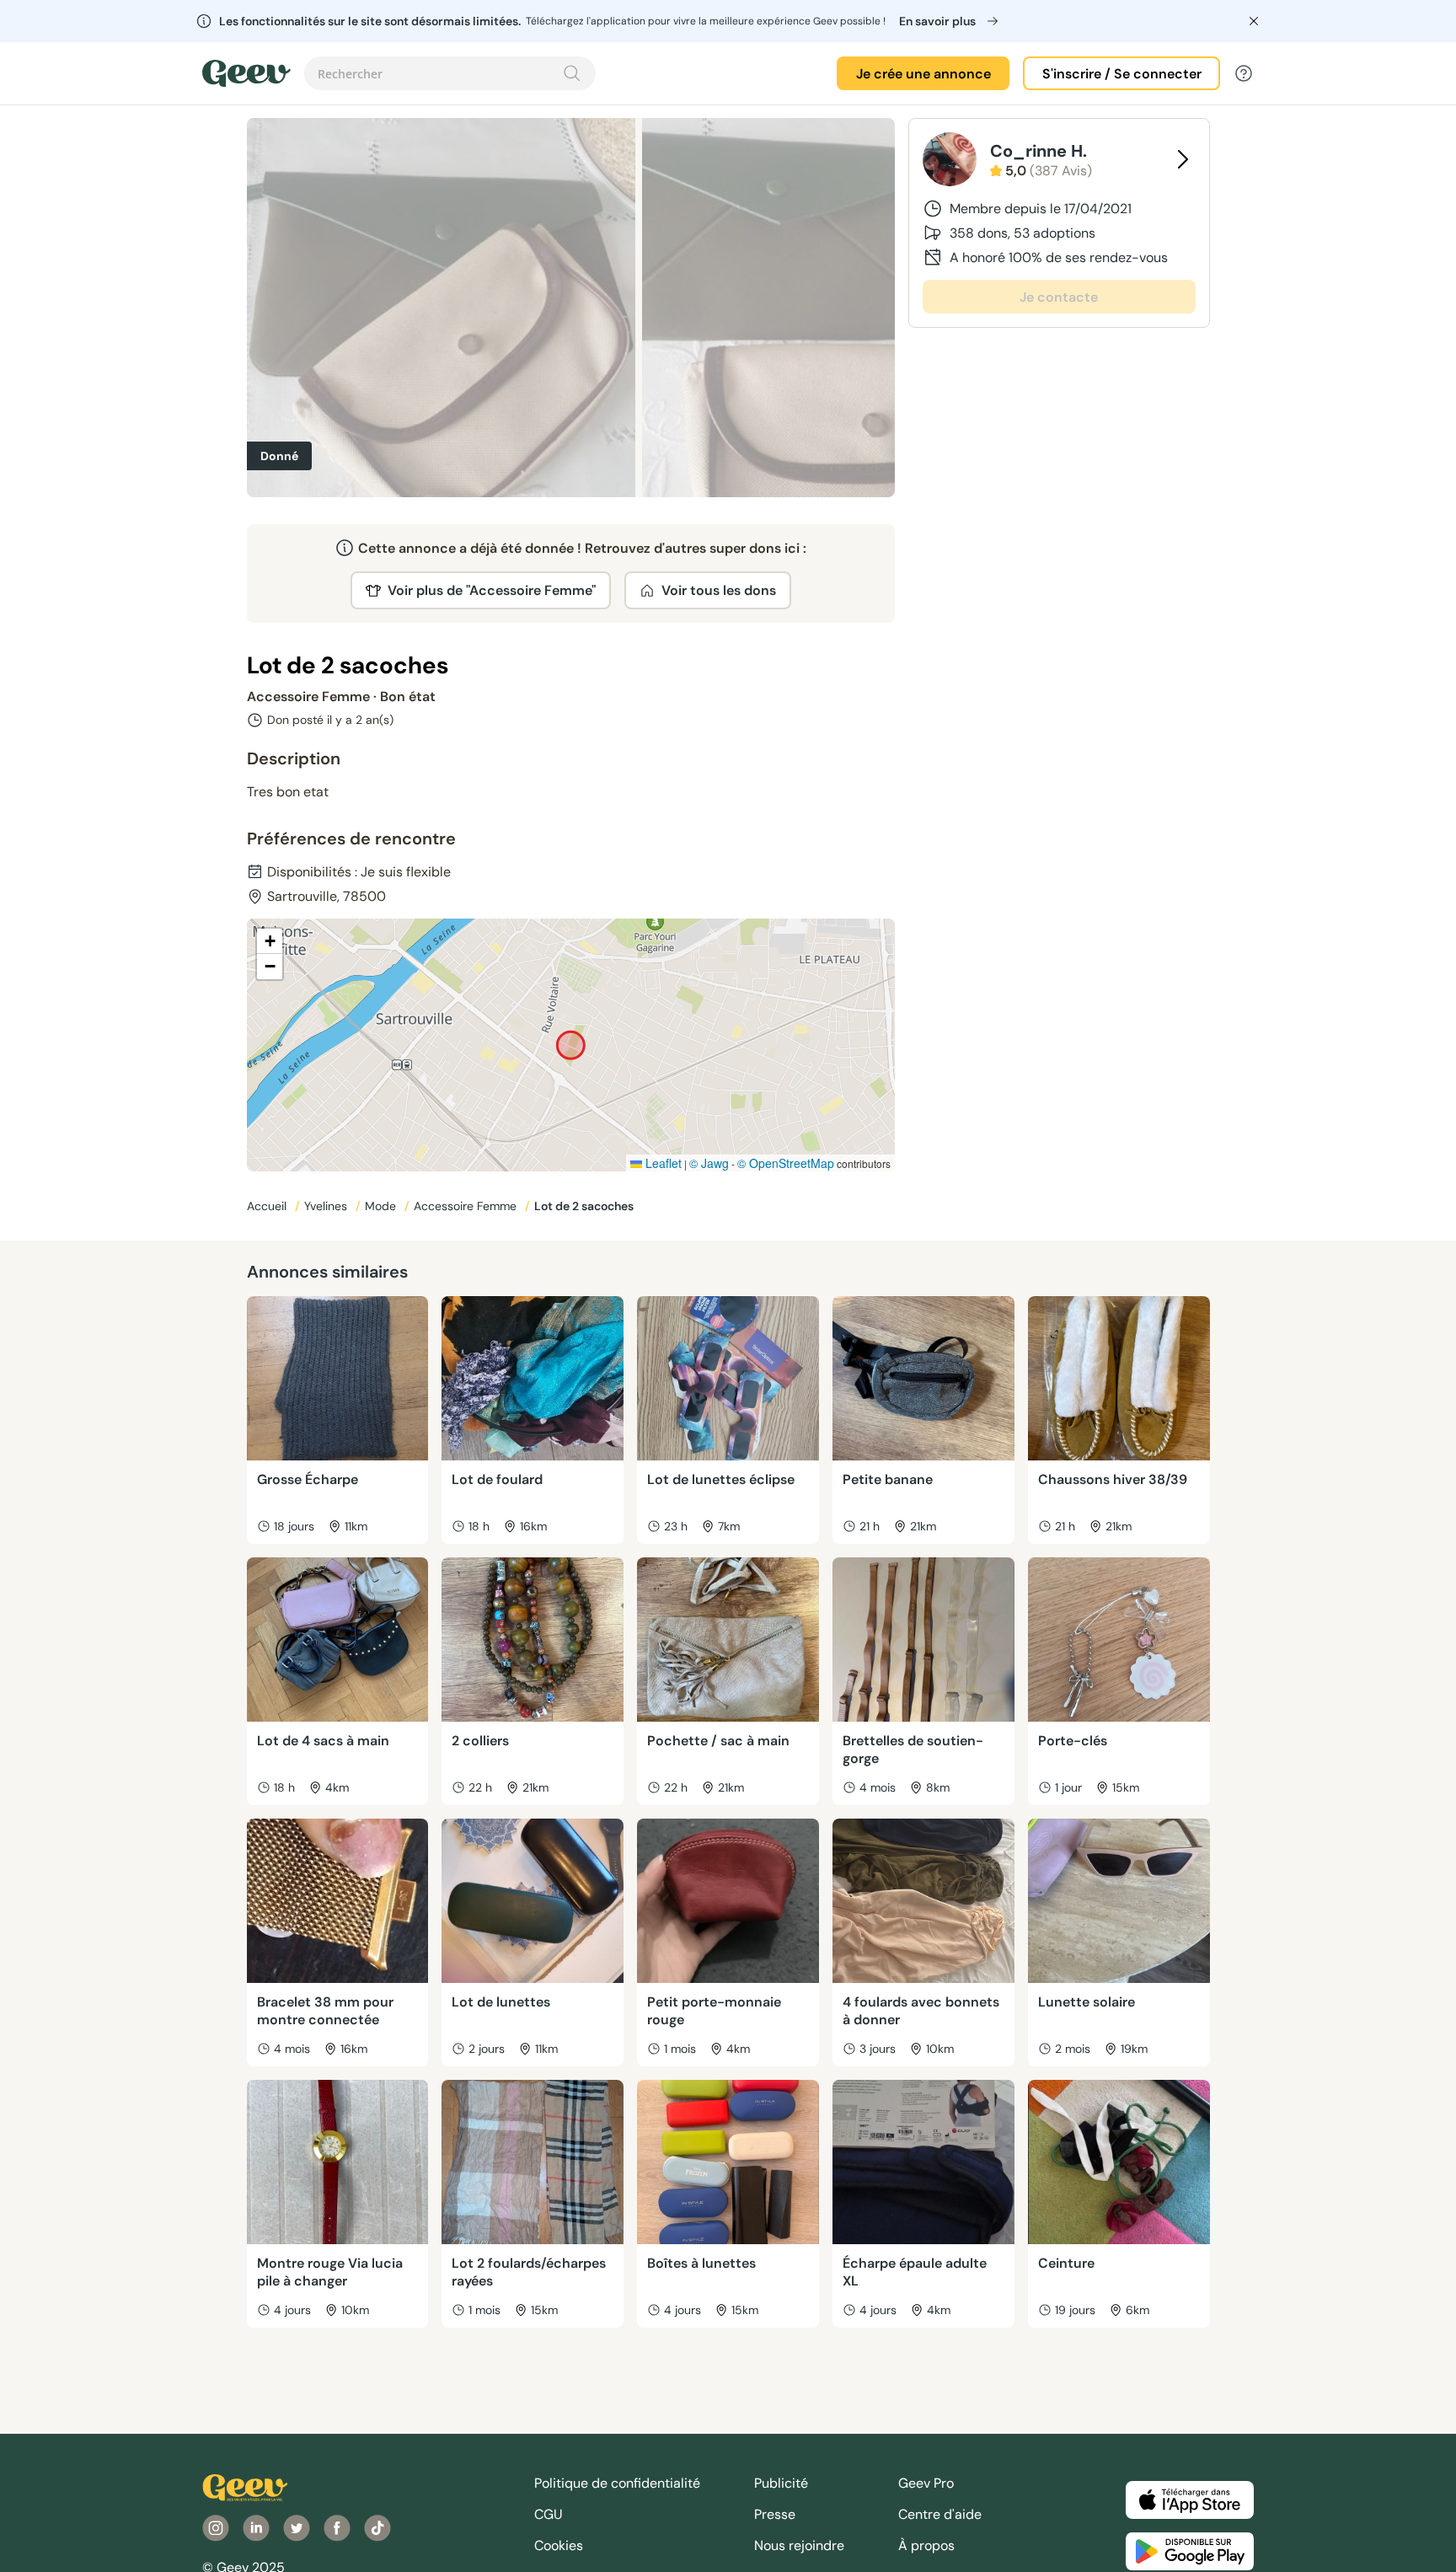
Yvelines (327, 1206)
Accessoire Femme (467, 1206)
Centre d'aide (940, 2514)
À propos (926, 2545)
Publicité (781, 2483)
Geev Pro (926, 2483)
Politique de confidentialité (617, 2483)
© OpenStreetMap (786, 1163)
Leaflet (662, 1163)
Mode (382, 1206)
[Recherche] (572, 73)
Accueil (268, 1206)
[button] (270, 941)
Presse (775, 2514)
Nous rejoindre (799, 2545)
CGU (549, 2514)
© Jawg (709, 1163)
